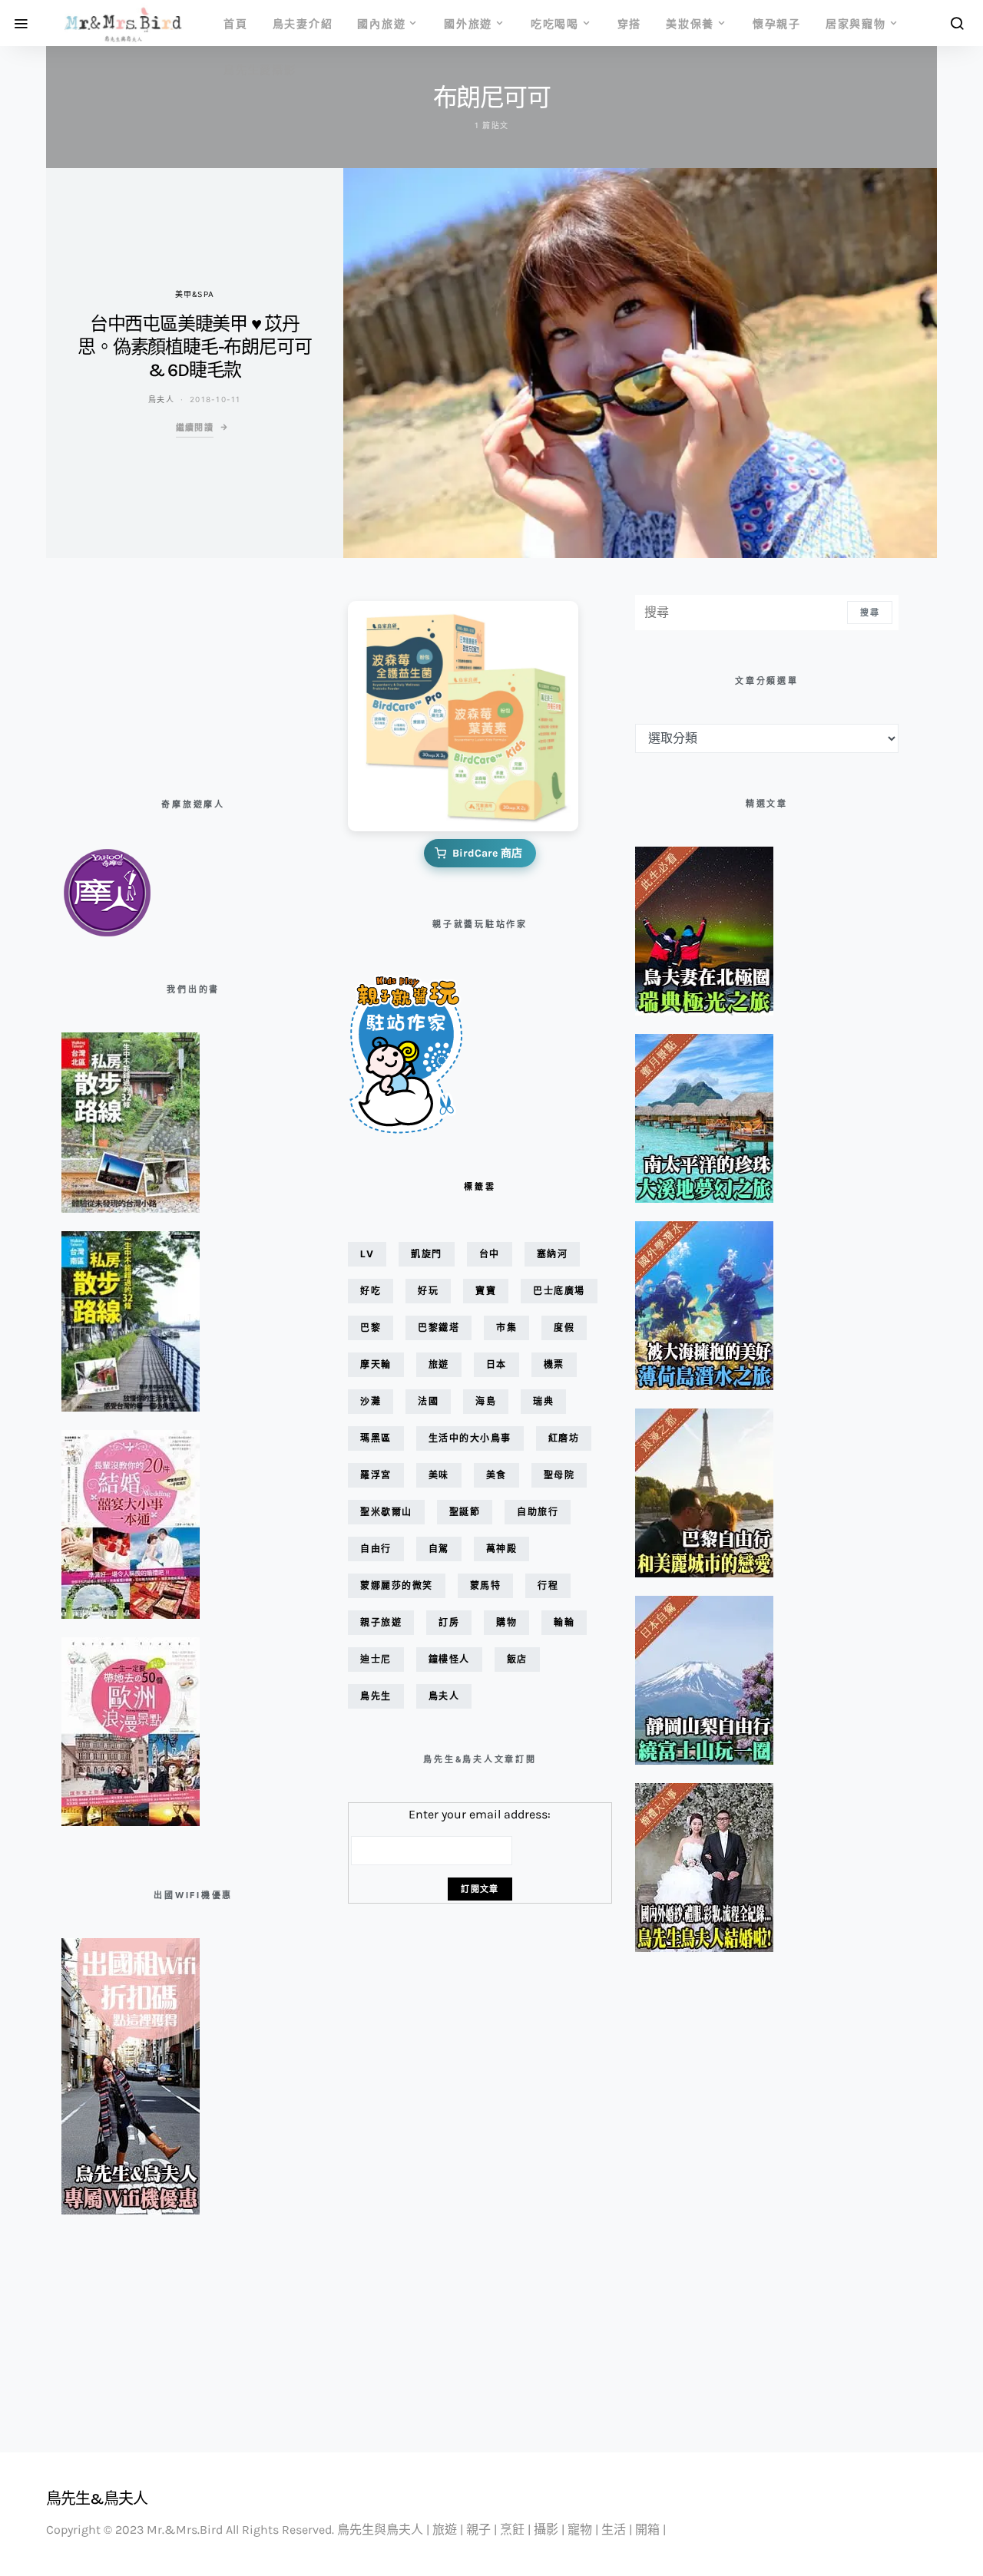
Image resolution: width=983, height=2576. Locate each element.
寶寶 (486, 1291)
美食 (496, 1475)
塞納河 (553, 1254)
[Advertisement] (138, 672)
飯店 (517, 1659)
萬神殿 (502, 1549)
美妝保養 (690, 23)
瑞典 (543, 1401)
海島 (486, 1401)
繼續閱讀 (195, 428)
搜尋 (870, 613)
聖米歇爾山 (386, 1512)
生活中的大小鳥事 (470, 1438)
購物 (506, 1622)
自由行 (376, 1549)
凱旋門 (427, 1254)
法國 (428, 1401)
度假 (564, 1328)
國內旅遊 (381, 23)
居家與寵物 (856, 23)
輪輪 (564, 1622)
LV (367, 1254)
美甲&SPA (195, 294)
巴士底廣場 (559, 1291)
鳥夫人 (161, 399)
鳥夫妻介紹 (303, 23)
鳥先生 (376, 1696)
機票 (554, 1364)
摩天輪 (376, 1364)
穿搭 (630, 23)
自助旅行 (538, 1512)
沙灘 (371, 1401)
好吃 (371, 1291)
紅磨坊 (564, 1438)
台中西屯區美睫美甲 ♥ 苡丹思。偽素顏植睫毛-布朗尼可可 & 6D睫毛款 (194, 347)
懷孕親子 (777, 23)
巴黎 (371, 1328)
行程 (548, 1585)
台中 (490, 1254)
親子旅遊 (381, 1622)
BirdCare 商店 (487, 853)
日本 (496, 1364)
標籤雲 (480, 1187)
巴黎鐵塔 (439, 1328)
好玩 (428, 1291)
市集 (506, 1328)
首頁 (236, 23)
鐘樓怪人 (449, 1659)
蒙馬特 (486, 1585)
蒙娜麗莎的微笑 (397, 1585)
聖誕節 (465, 1512)
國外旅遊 (468, 23)
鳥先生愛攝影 (260, 69)
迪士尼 (376, 1659)
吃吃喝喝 (555, 23)
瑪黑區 (376, 1438)
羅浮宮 (376, 1475)
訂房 (449, 1622)
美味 (439, 1475)
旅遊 (439, 1364)
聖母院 (559, 1475)
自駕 (439, 1549)
